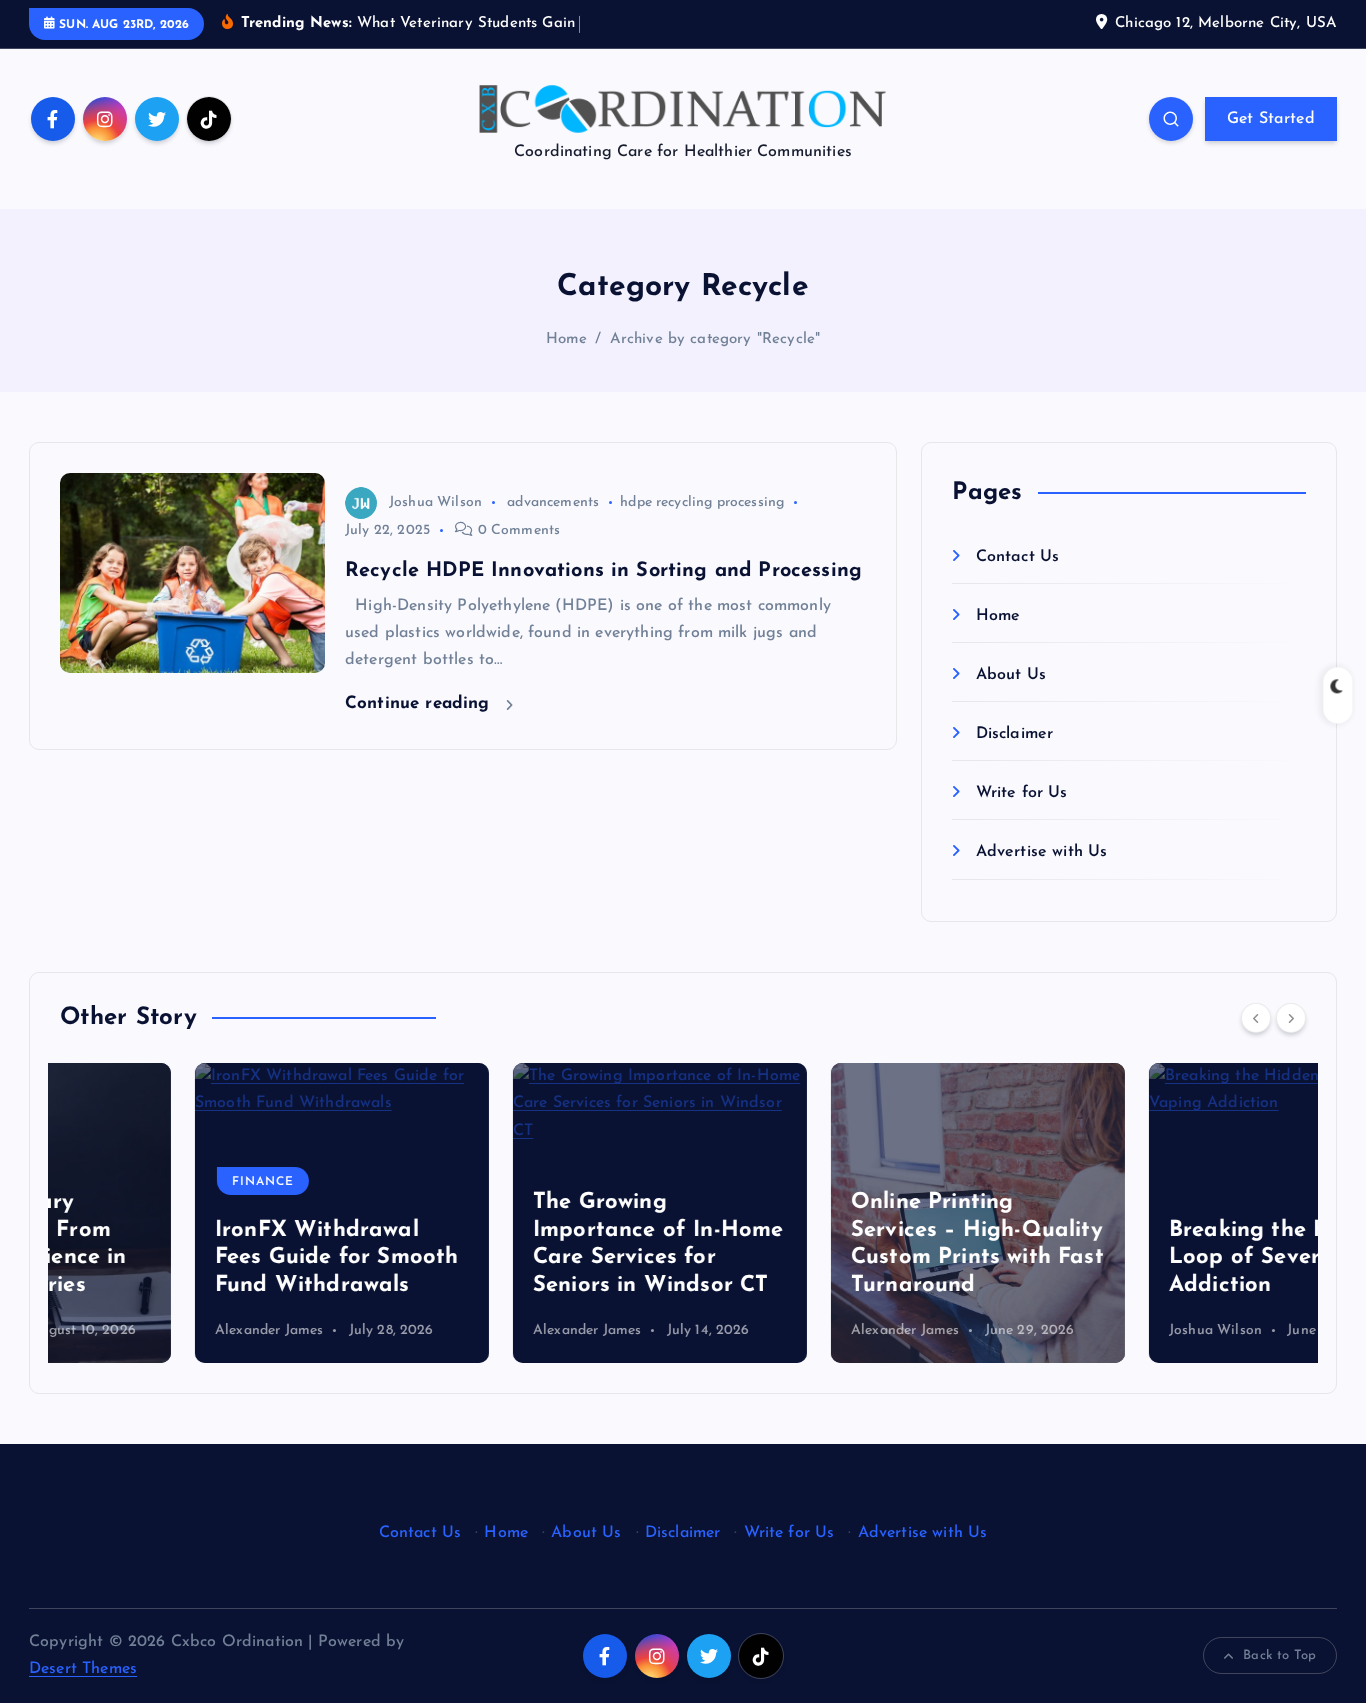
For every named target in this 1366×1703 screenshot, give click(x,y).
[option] (207, 1213)
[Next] (1291, 1018)
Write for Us (1021, 794)
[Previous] (1256, 1018)
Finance (128, 1182)
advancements (553, 502)
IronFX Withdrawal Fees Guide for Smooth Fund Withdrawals (201, 1258)
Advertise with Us (1041, 853)
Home (567, 339)
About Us (1010, 675)
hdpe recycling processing (702, 502)
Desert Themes (83, 1669)
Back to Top (1279, 1655)
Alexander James (134, 1330)
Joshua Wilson (435, 502)
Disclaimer (1014, 735)
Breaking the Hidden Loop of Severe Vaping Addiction (1156, 1258)
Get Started (1271, 119)
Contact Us (1017, 557)
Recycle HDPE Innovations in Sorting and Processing (603, 571)
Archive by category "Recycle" (715, 339)
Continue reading (420, 703)
